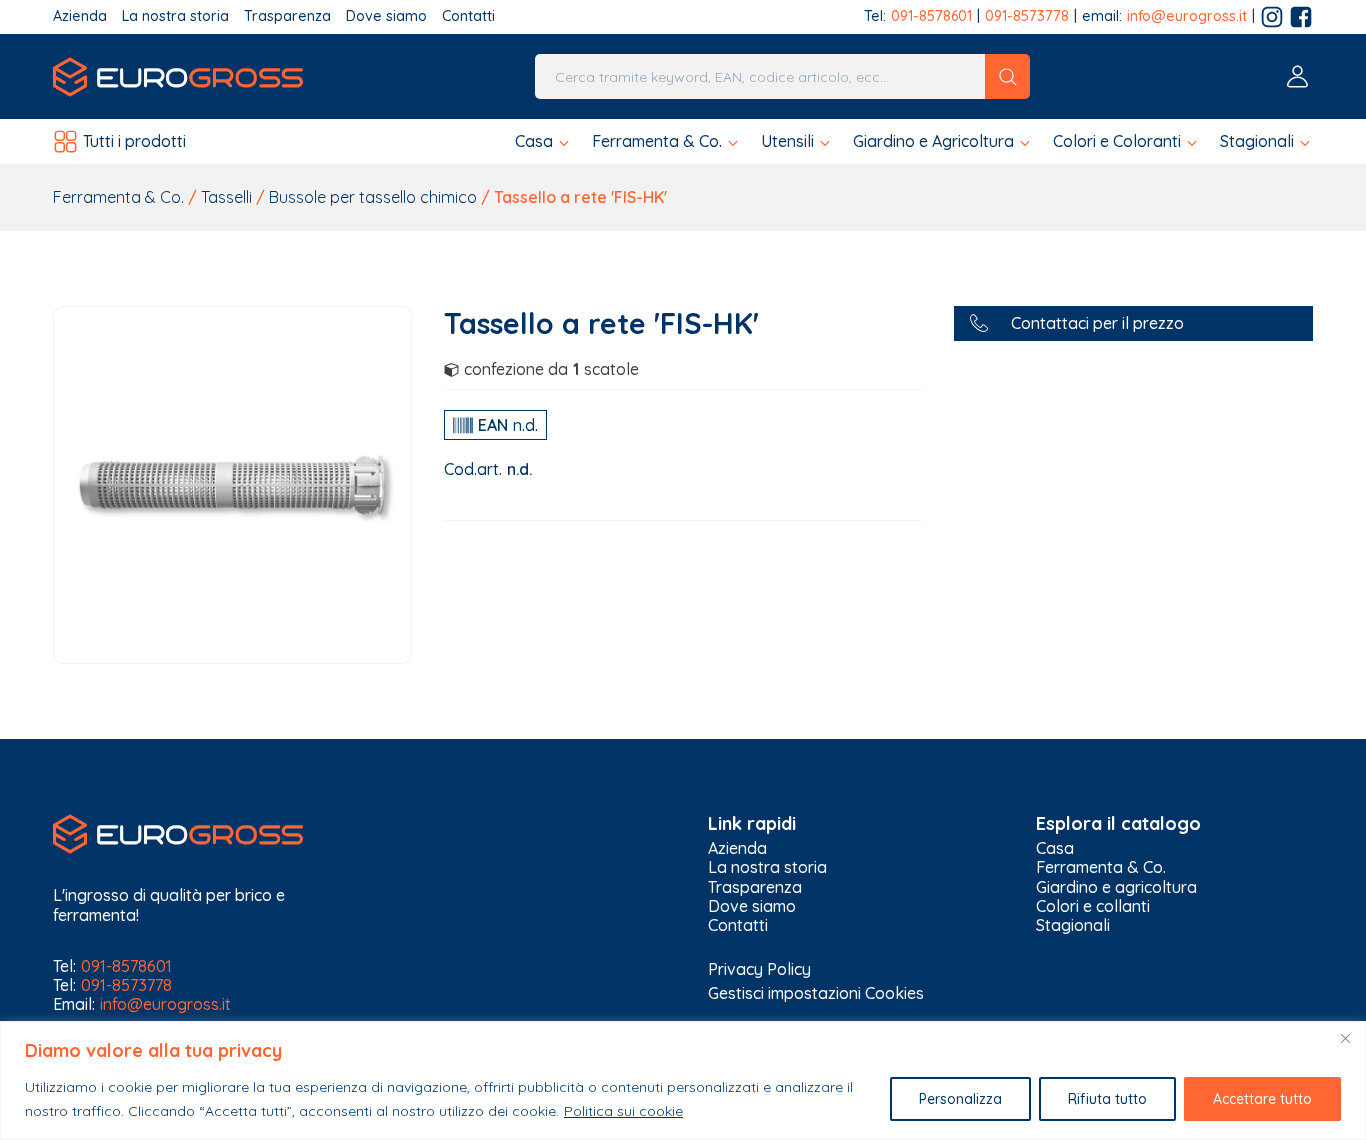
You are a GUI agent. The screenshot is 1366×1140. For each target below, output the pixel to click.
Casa (1055, 848)
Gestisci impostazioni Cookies (816, 993)
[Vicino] (1345, 1038)
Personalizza (960, 1099)
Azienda (80, 16)
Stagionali (1073, 925)
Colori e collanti (1093, 906)
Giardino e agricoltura (1116, 887)
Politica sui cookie (623, 1111)
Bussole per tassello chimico (373, 197)
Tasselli (226, 197)
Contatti (468, 16)
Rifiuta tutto (1107, 1099)
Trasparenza (287, 16)
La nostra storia (175, 16)
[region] (683, 1080)
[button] (543, 141)
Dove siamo (386, 16)
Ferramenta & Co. (118, 197)
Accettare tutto (1262, 1099)
